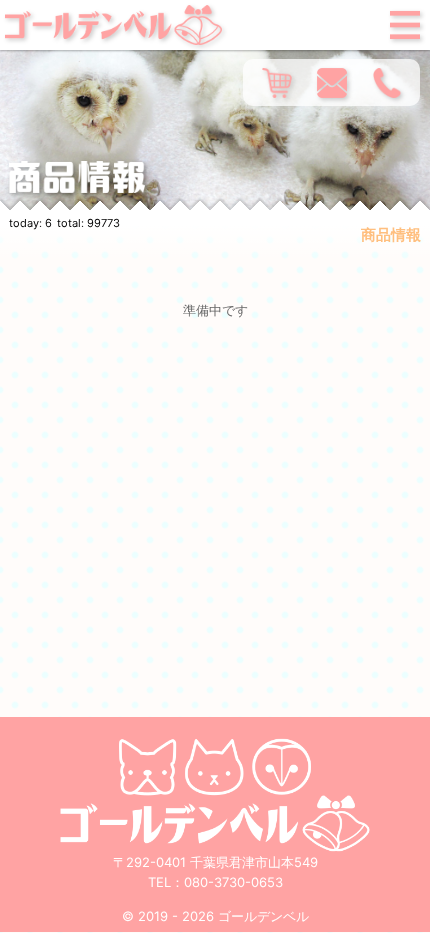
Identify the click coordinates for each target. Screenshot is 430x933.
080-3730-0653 (233, 882)
